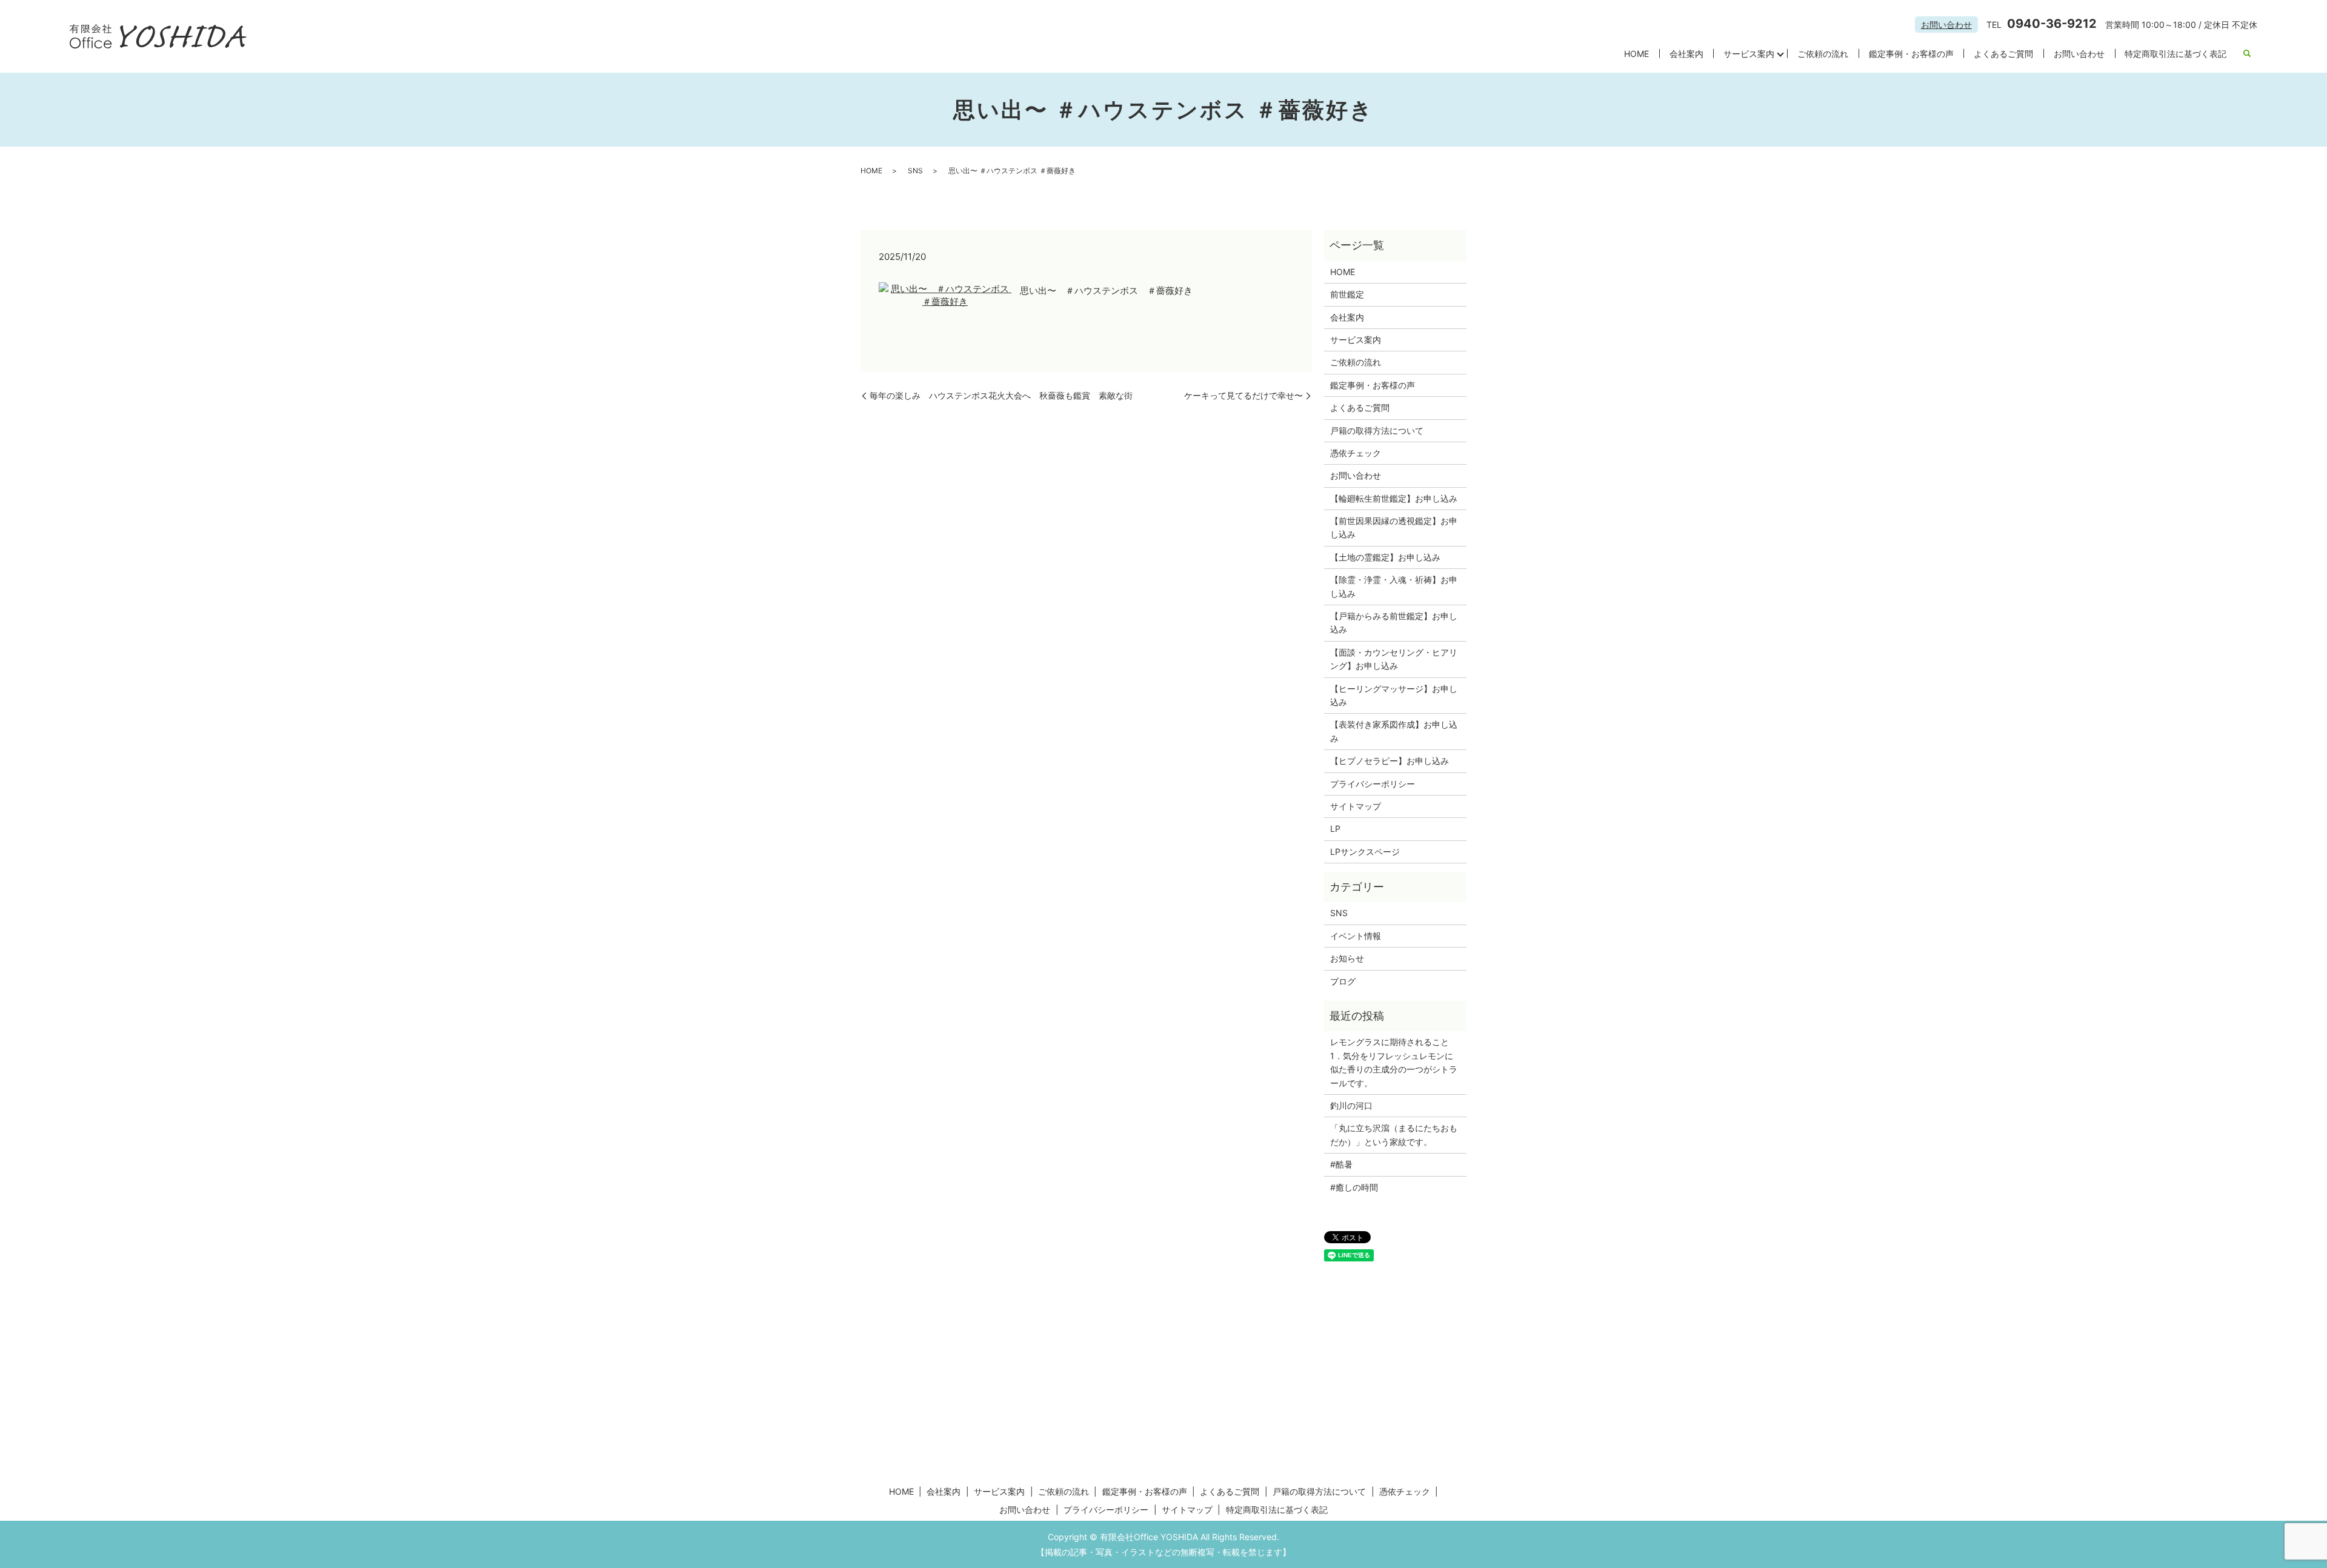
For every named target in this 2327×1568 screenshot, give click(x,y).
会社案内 (1686, 54)
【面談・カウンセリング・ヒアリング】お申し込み (1394, 659)
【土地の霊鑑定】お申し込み (1385, 557)
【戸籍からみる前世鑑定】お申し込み (1394, 623)
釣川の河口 (1356, 1105)
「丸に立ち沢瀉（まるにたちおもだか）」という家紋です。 (1394, 1134)
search (2247, 54)
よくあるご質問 (2003, 54)
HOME (1636, 54)
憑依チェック (1356, 453)
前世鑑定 (1347, 294)
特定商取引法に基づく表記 (2176, 54)
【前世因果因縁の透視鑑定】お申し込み (1394, 527)
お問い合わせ (1946, 25)
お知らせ (1347, 958)
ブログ (1343, 981)
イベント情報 (1356, 936)
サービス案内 (1749, 54)
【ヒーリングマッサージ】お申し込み (1394, 695)
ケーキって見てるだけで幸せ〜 (1243, 395)
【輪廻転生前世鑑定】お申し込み (1394, 498)
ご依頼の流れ (1823, 54)
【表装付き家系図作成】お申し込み (1394, 731)
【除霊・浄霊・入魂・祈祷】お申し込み (1394, 586)
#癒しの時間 (1354, 1187)
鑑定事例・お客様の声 (1911, 54)
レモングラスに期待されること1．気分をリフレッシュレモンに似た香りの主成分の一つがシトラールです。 (1394, 1062)
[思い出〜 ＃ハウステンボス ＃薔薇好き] (945, 294)
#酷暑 (1346, 1164)
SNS (915, 171)
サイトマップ (1356, 806)
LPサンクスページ (1365, 852)
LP (1335, 829)
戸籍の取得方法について (1377, 430)
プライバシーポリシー (1373, 784)
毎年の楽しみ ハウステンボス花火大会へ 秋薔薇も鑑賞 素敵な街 (1001, 395)
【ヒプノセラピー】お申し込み (1390, 761)
